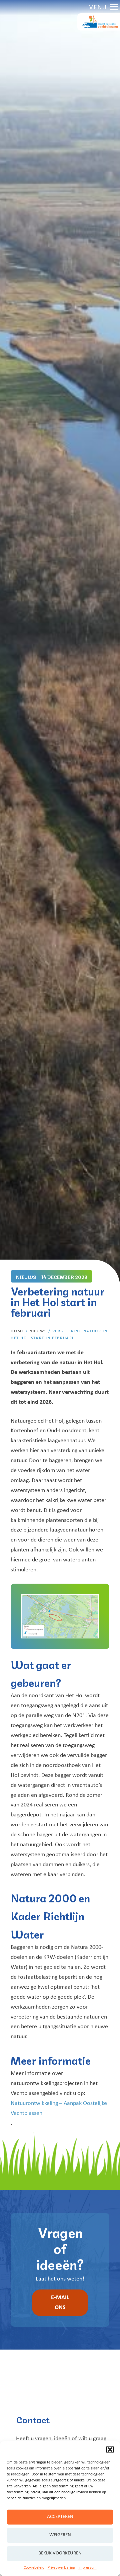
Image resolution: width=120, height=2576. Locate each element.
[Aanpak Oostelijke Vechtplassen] (99, 22)
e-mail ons (60, 2303)
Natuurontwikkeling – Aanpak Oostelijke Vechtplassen (59, 2108)
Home (17, 1331)
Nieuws (38, 1331)
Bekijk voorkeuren (60, 2553)
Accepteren (60, 2517)
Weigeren (60, 2535)
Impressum (87, 2568)
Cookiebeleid (34, 2568)
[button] (110, 2450)
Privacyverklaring (61, 2568)
